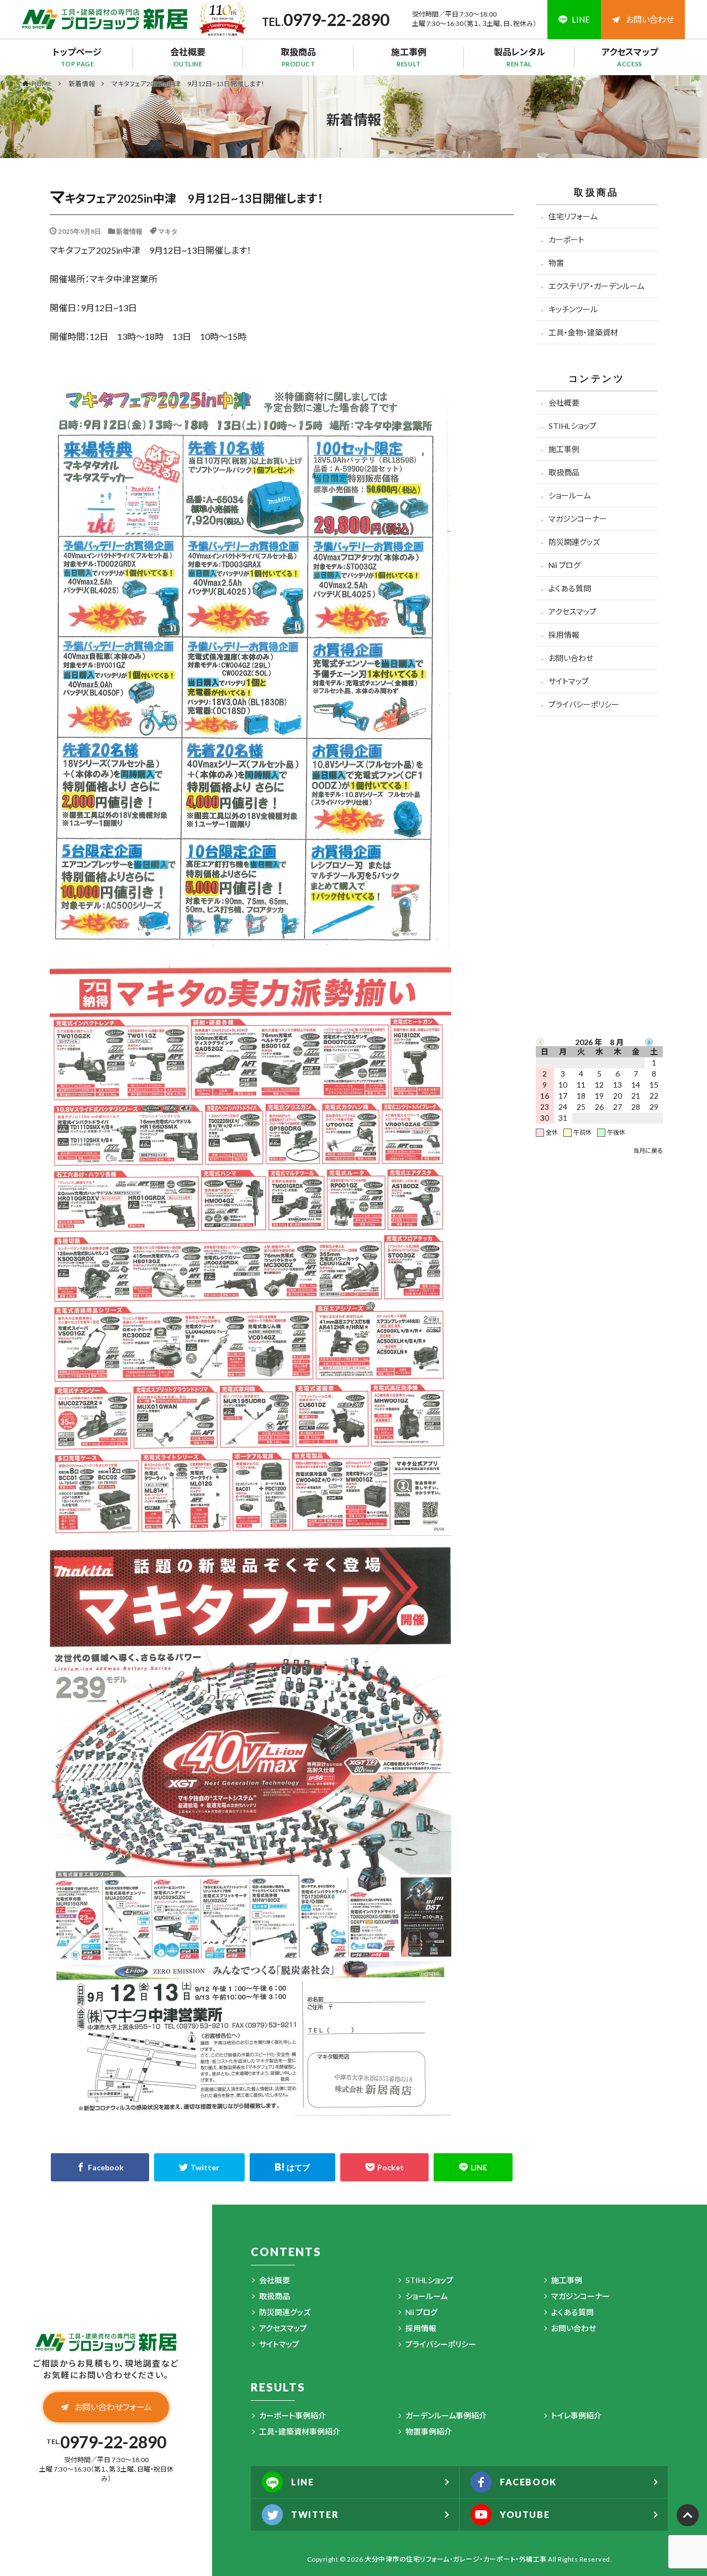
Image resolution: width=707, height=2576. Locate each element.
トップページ (77, 57)
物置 (556, 263)
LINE (302, 2482)
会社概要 (188, 57)
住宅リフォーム (573, 216)
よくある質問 (570, 588)
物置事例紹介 (429, 2431)
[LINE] (473, 2167)
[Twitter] (200, 2167)
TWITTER (315, 2514)
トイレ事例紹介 (576, 2415)
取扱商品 (298, 57)
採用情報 (564, 635)
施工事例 (409, 57)
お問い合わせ (650, 19)
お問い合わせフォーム (113, 2407)
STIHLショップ (573, 426)
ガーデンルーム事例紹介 (446, 2415)
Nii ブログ (564, 565)
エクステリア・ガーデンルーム (596, 286)
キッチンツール (573, 309)
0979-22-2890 (336, 19)
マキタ (168, 231)
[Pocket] (385, 2167)
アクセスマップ (630, 57)
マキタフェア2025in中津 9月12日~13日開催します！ (188, 84)
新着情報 (82, 84)
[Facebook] (100, 2167)
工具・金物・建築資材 (583, 332)
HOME (42, 83)
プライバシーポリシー (584, 704)
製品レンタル (519, 57)
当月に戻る (648, 1150)
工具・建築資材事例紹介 (300, 2431)
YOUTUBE (525, 2514)
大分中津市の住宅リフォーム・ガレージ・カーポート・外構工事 (456, 2559)
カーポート (566, 240)
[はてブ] (292, 2167)
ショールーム (569, 495)
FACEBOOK (528, 2482)
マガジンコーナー (578, 519)
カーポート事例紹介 (292, 2415)
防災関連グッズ (574, 542)
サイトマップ (569, 681)
